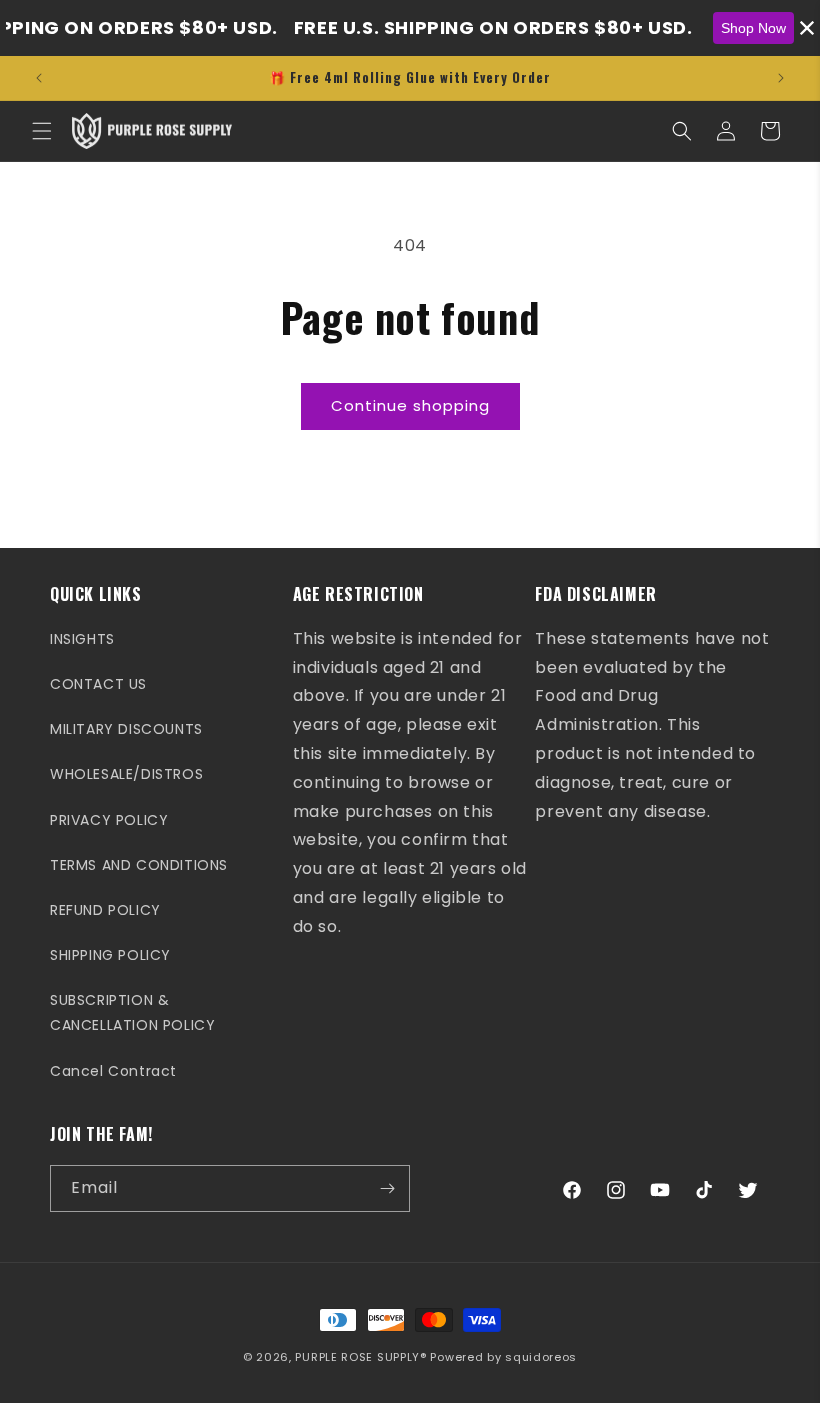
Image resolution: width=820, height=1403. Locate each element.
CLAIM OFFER (410, 842)
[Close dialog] (800, 20)
